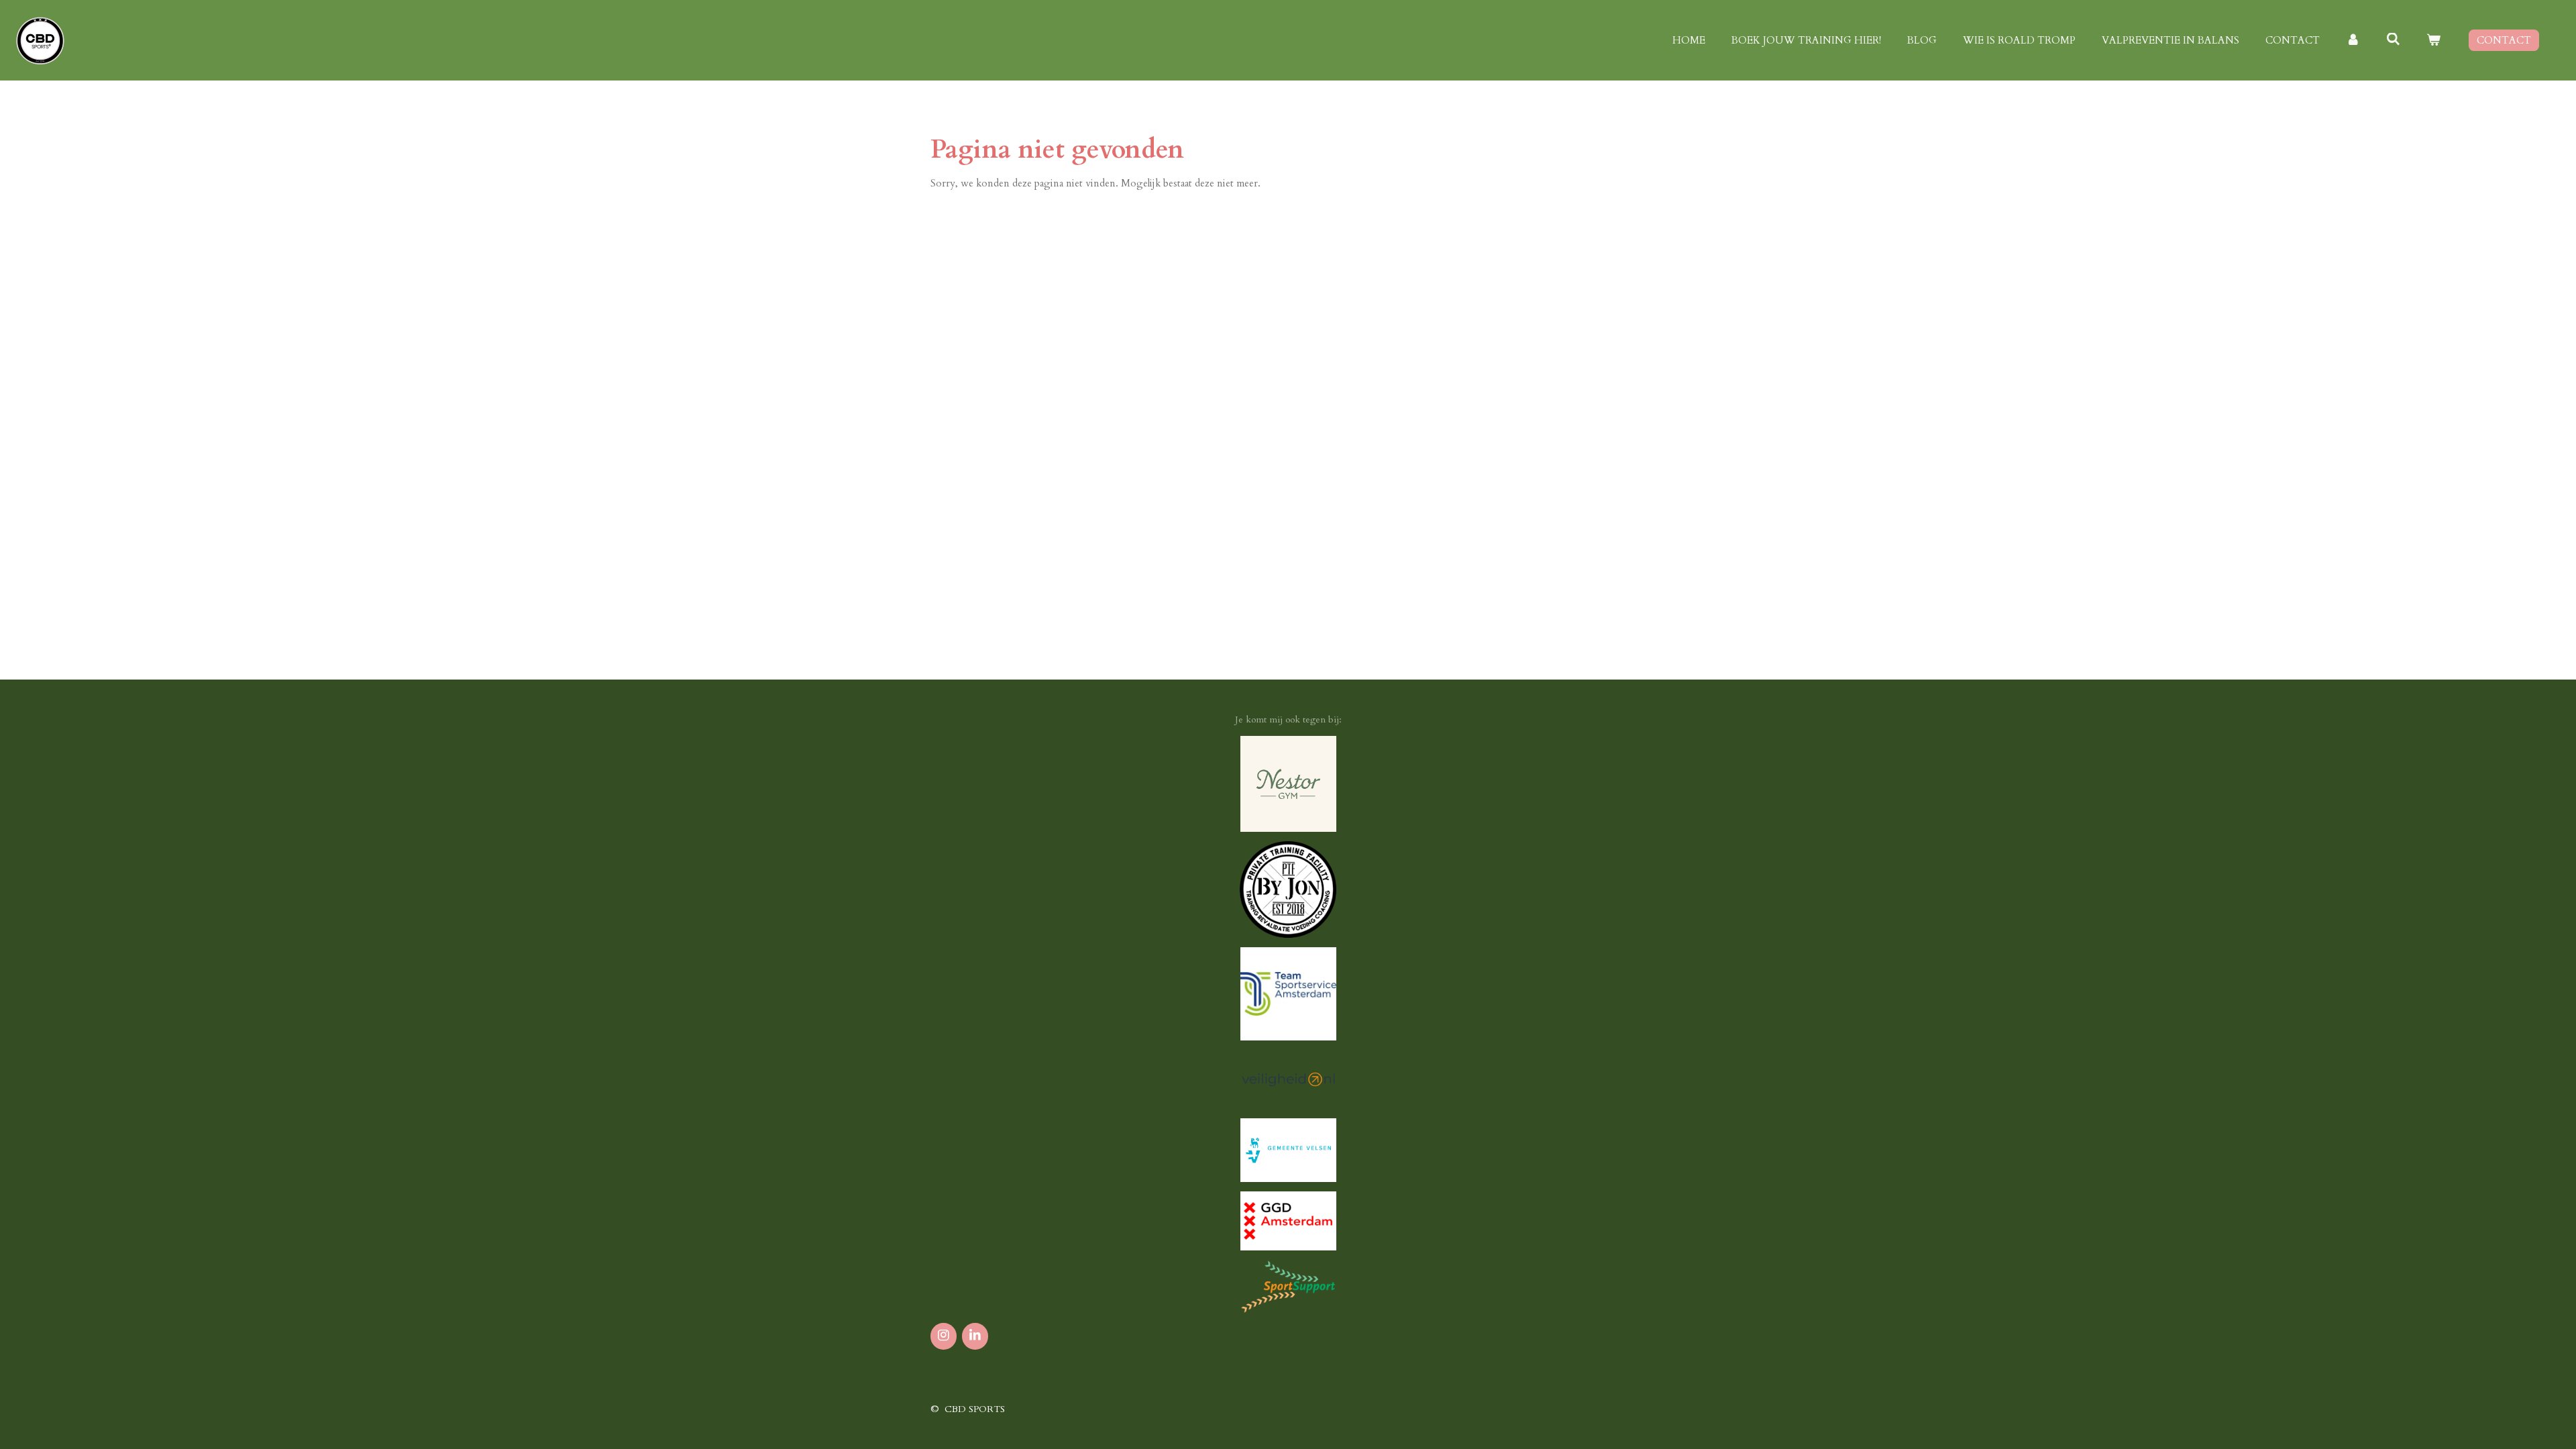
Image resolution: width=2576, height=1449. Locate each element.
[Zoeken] (2393, 40)
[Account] (2353, 41)
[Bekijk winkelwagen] (2433, 41)
